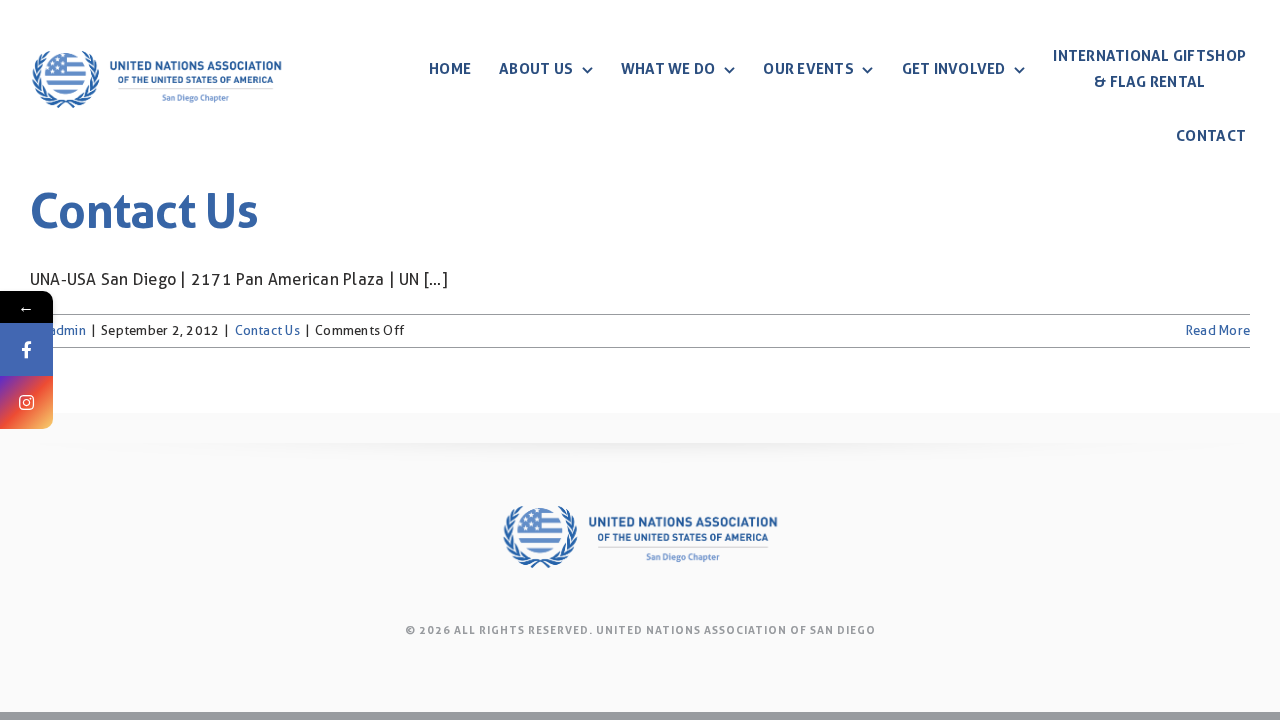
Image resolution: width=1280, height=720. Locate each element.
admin (67, 330)
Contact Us (144, 211)
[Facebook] (26, 349)
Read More (1218, 330)
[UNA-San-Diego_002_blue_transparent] (156, 37)
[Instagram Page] (26, 402)
